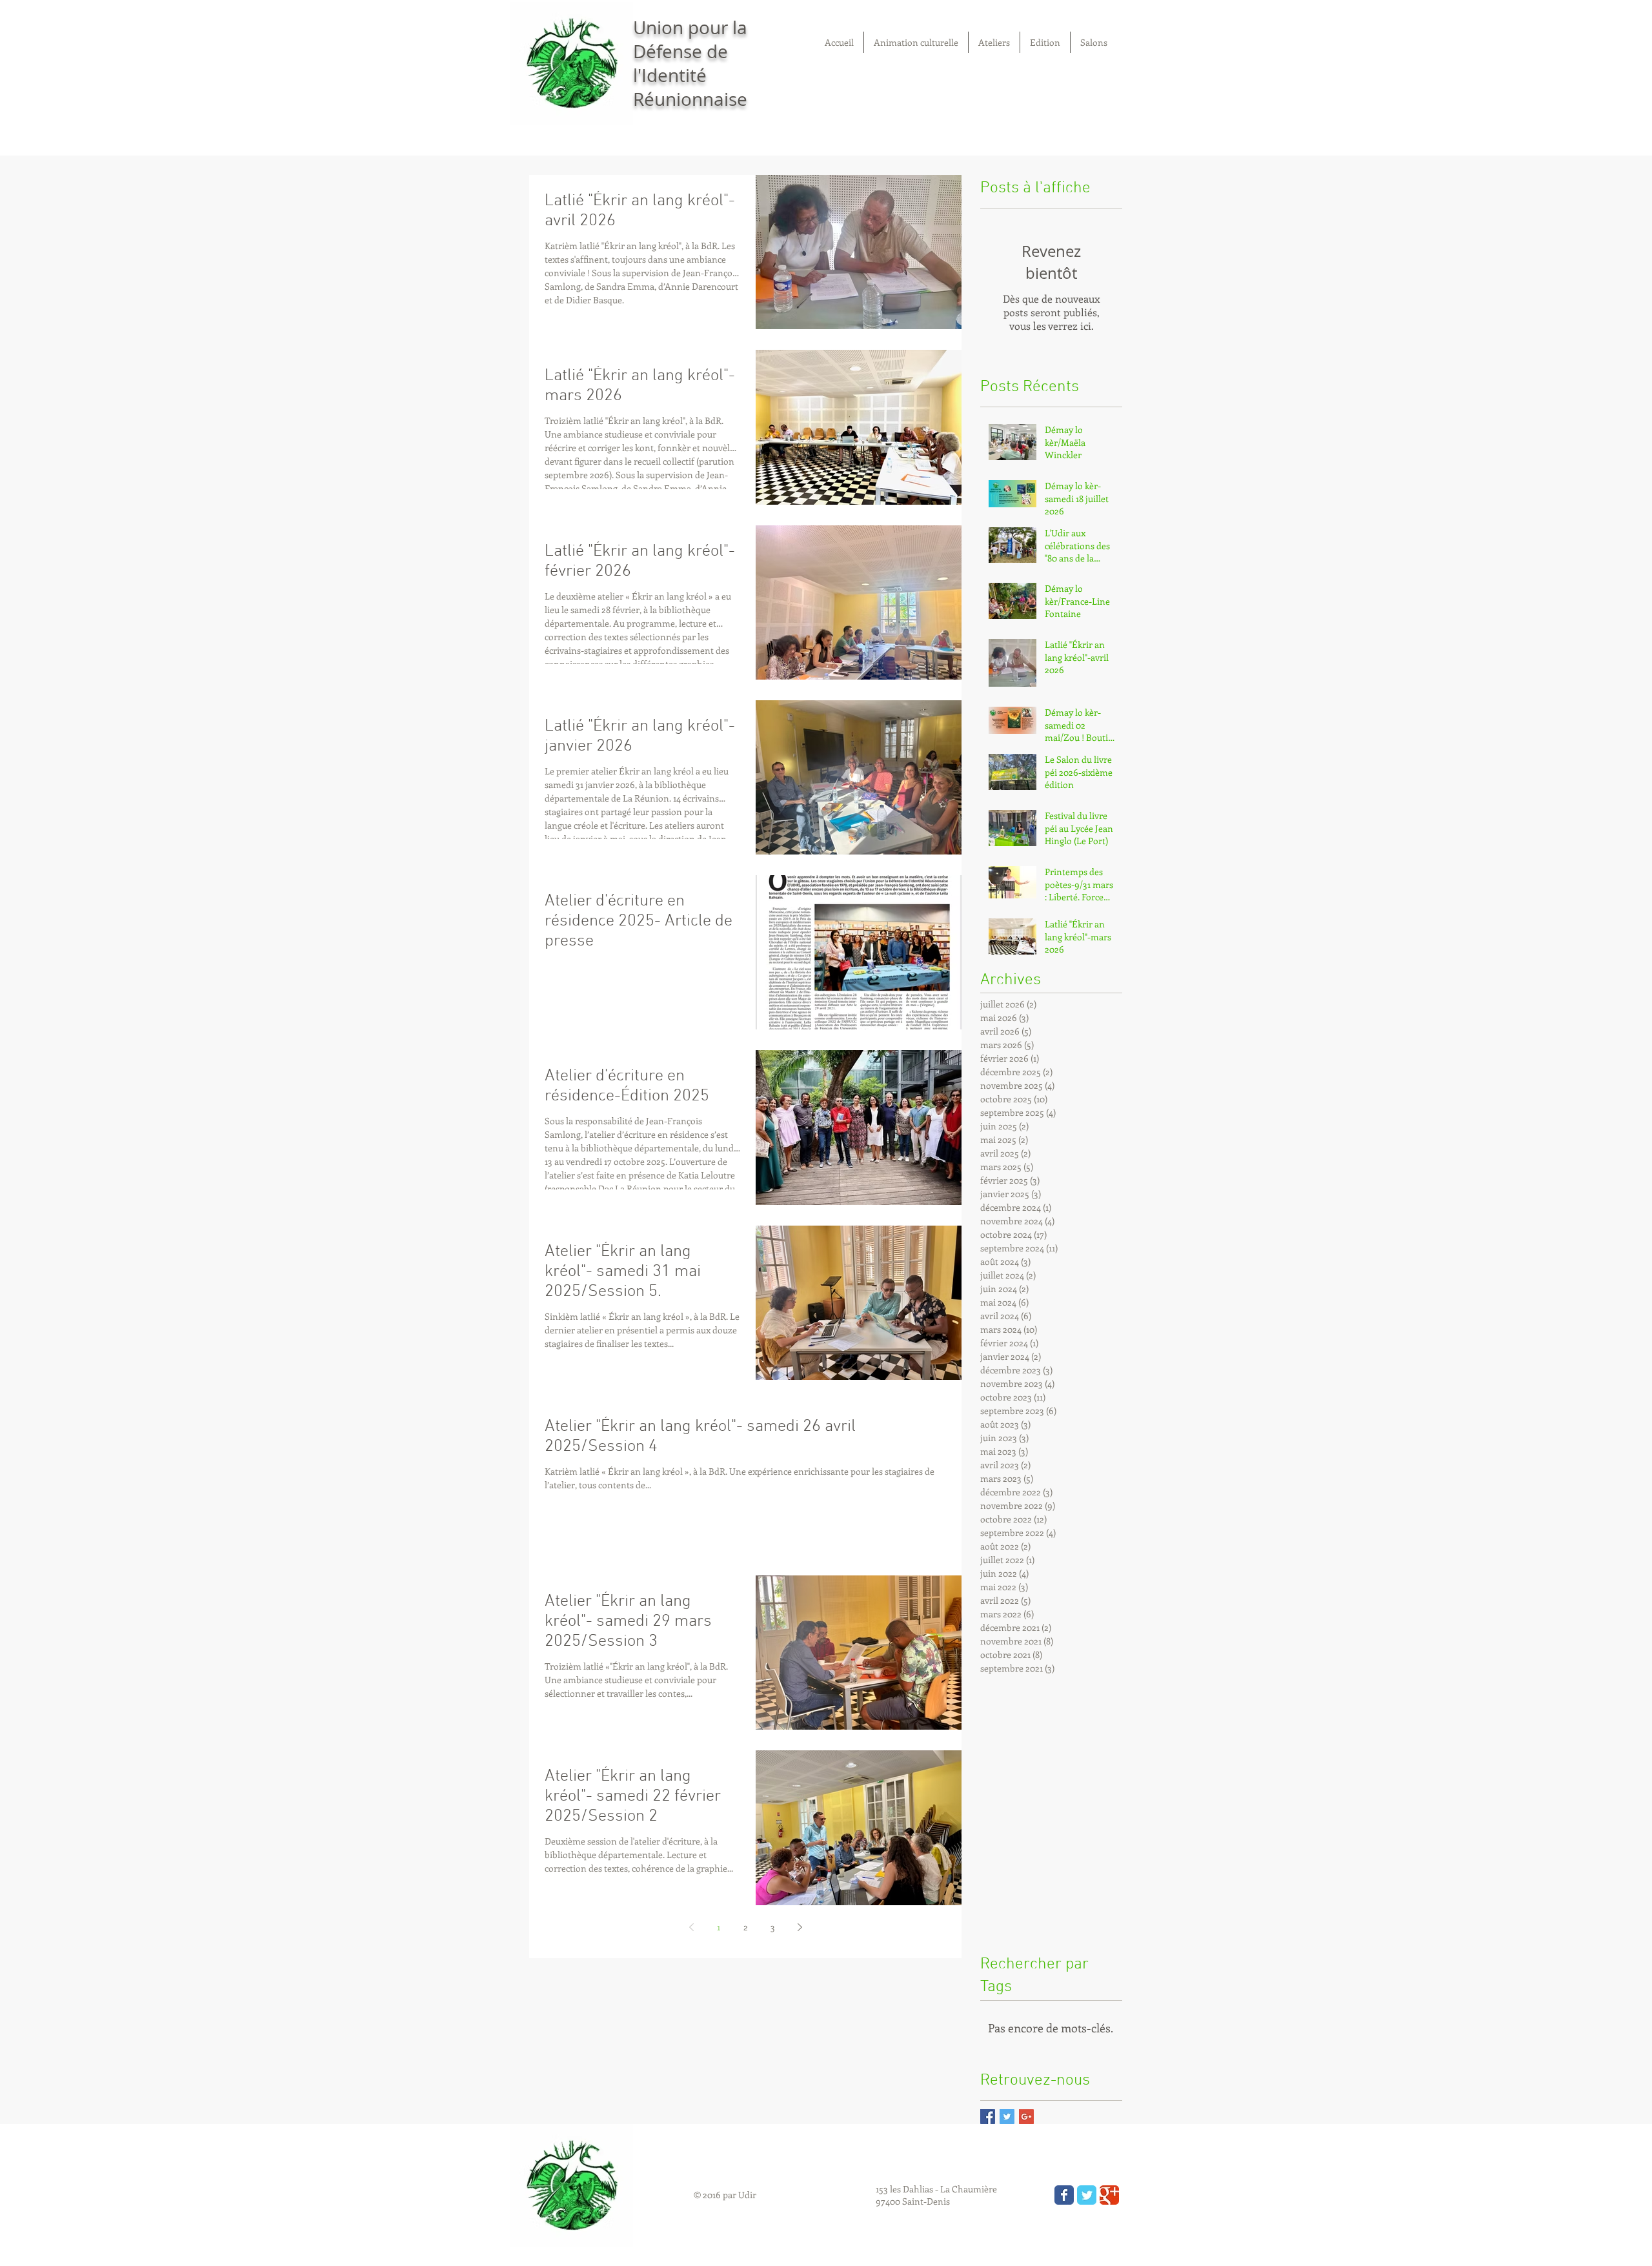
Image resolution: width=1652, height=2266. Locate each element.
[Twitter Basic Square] (1007, 2117)
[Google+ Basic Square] (1026, 2117)
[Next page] (800, 1927)
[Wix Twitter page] (1087, 2195)
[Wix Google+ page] (1109, 2195)
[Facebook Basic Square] (988, 2117)
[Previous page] (691, 1927)
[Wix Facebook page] (1064, 2195)
